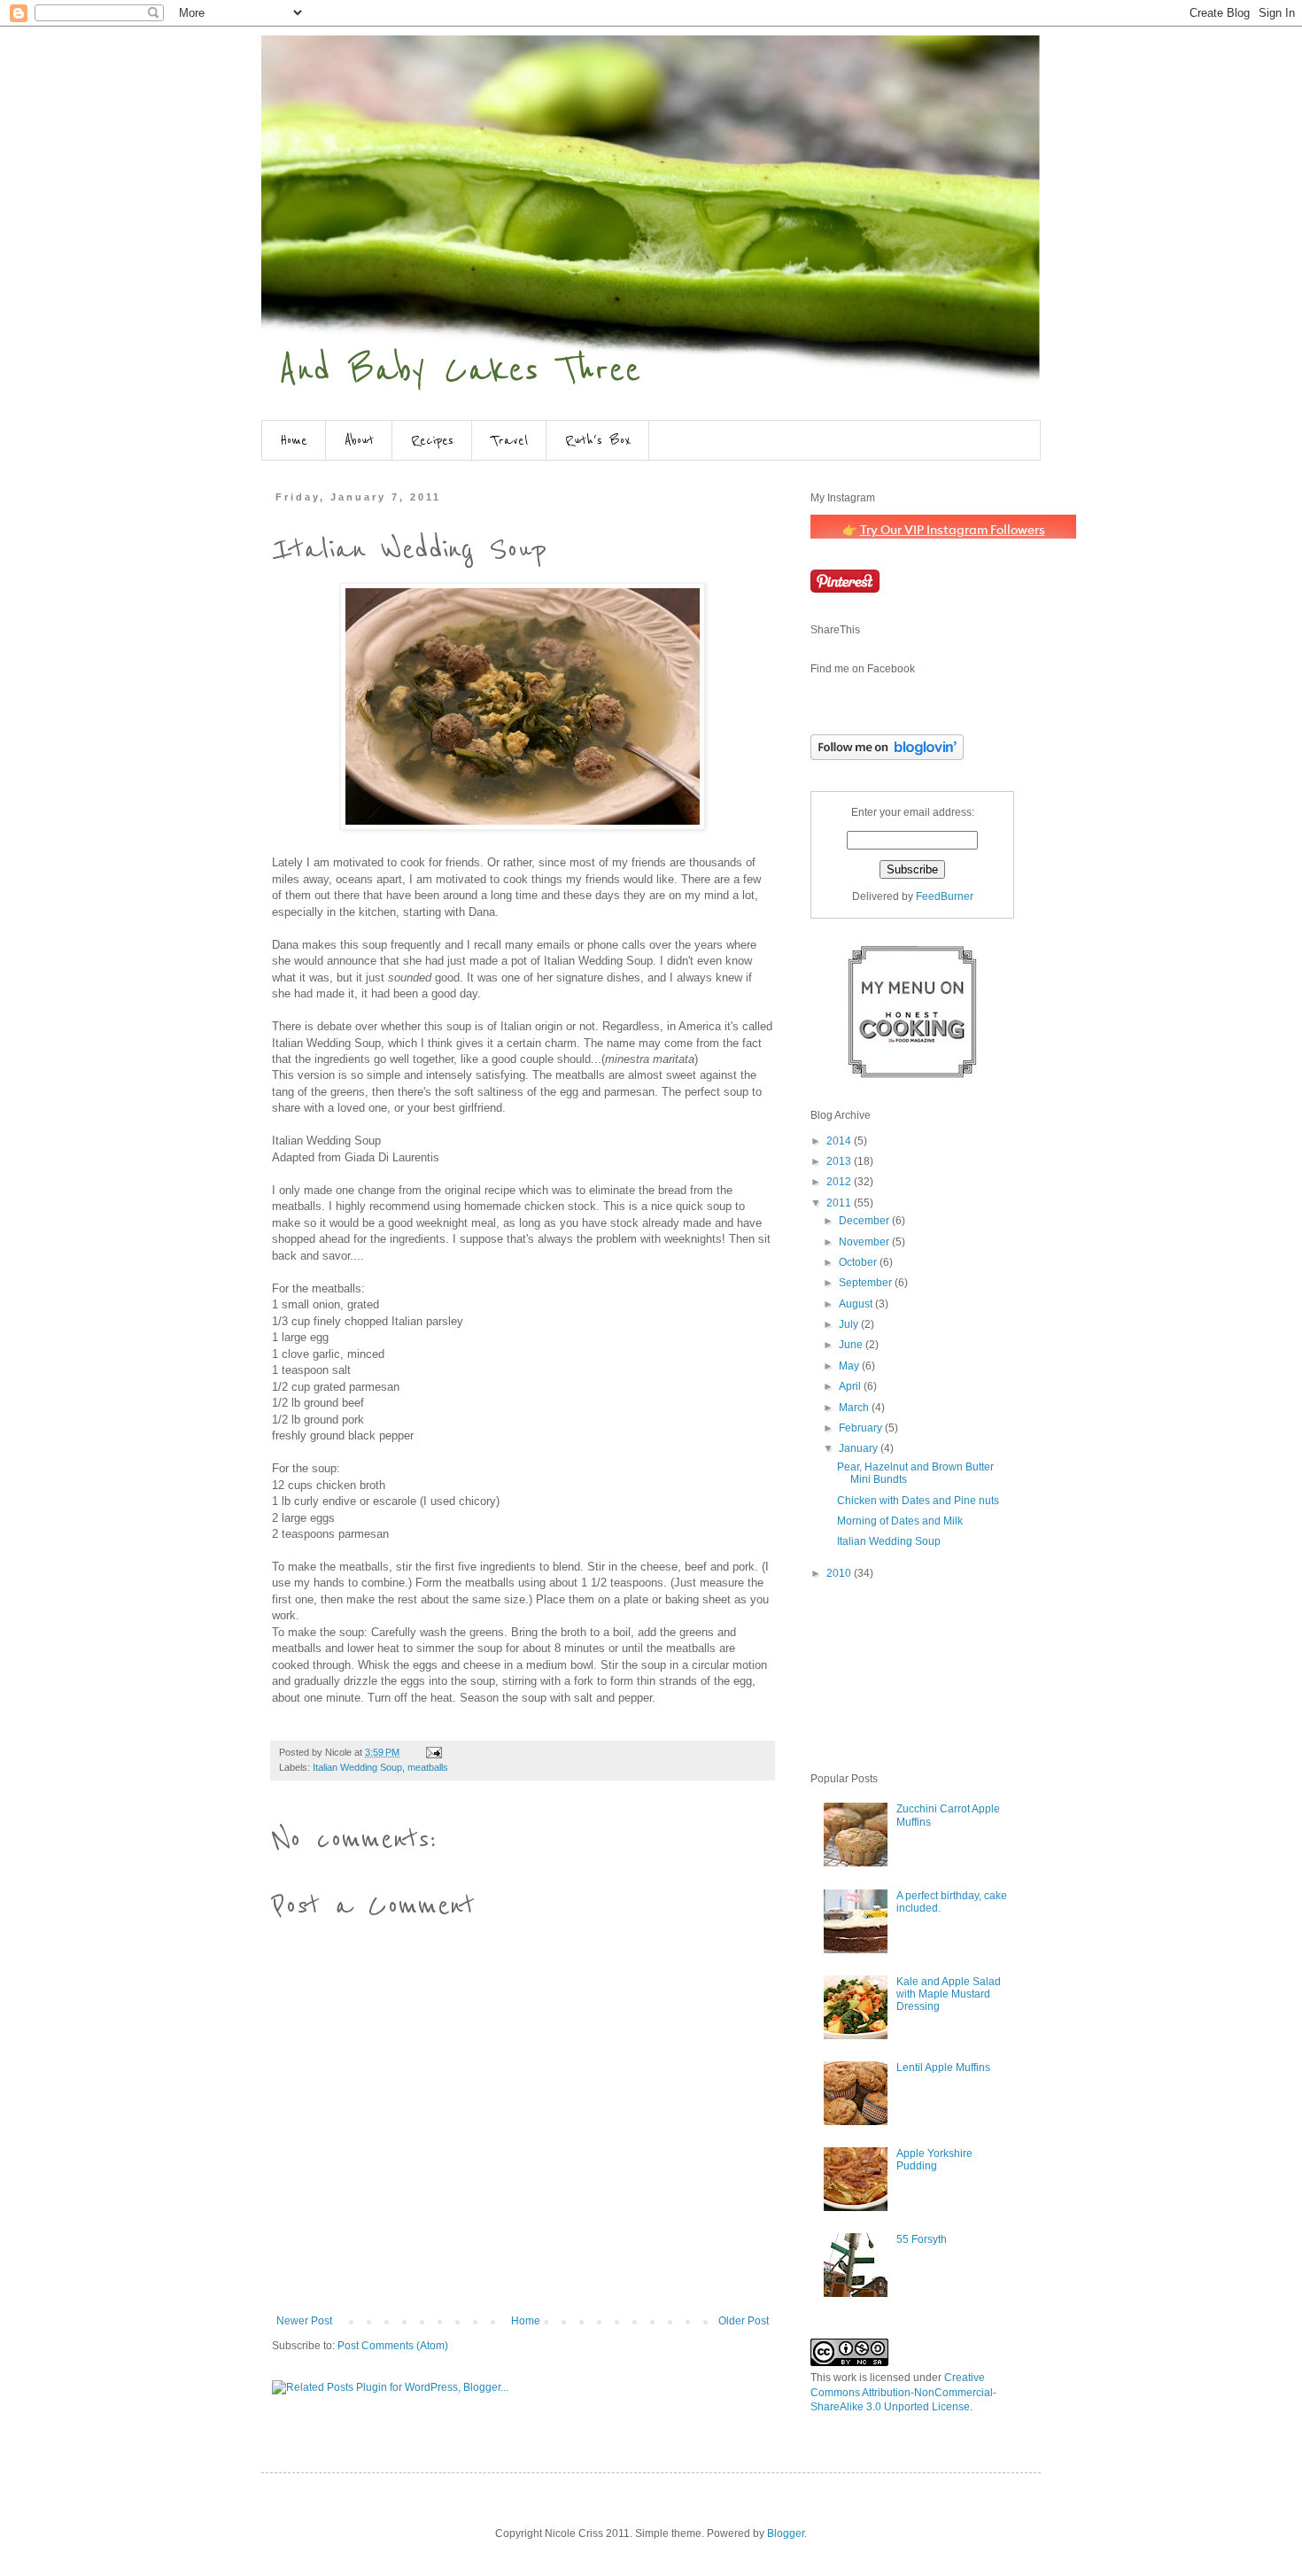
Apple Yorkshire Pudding (934, 2160)
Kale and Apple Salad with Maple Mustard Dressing (949, 1994)
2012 (840, 1182)
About (359, 440)
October (859, 1262)
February (862, 1428)
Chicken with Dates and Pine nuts (918, 1501)
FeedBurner (945, 896)
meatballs (428, 1767)
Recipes (432, 440)
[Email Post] (433, 1752)
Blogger (786, 2533)
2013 (840, 1161)
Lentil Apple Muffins (943, 2068)
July (850, 1324)
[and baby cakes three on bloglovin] (887, 757)
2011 (840, 1203)
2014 (840, 1141)
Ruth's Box (598, 440)
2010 (840, 1573)
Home (294, 440)
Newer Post (304, 2321)
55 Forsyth (922, 2239)
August (857, 1304)
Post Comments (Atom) (393, 2346)
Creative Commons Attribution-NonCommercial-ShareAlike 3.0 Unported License (903, 2393)
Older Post (744, 2321)
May (850, 1366)
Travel (509, 440)
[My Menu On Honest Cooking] (912, 1075)
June (852, 1345)
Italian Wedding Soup (357, 1767)
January (860, 1448)
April (851, 1386)
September (867, 1283)
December (865, 1221)
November (865, 1242)
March (855, 1408)
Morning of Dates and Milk (900, 1521)
